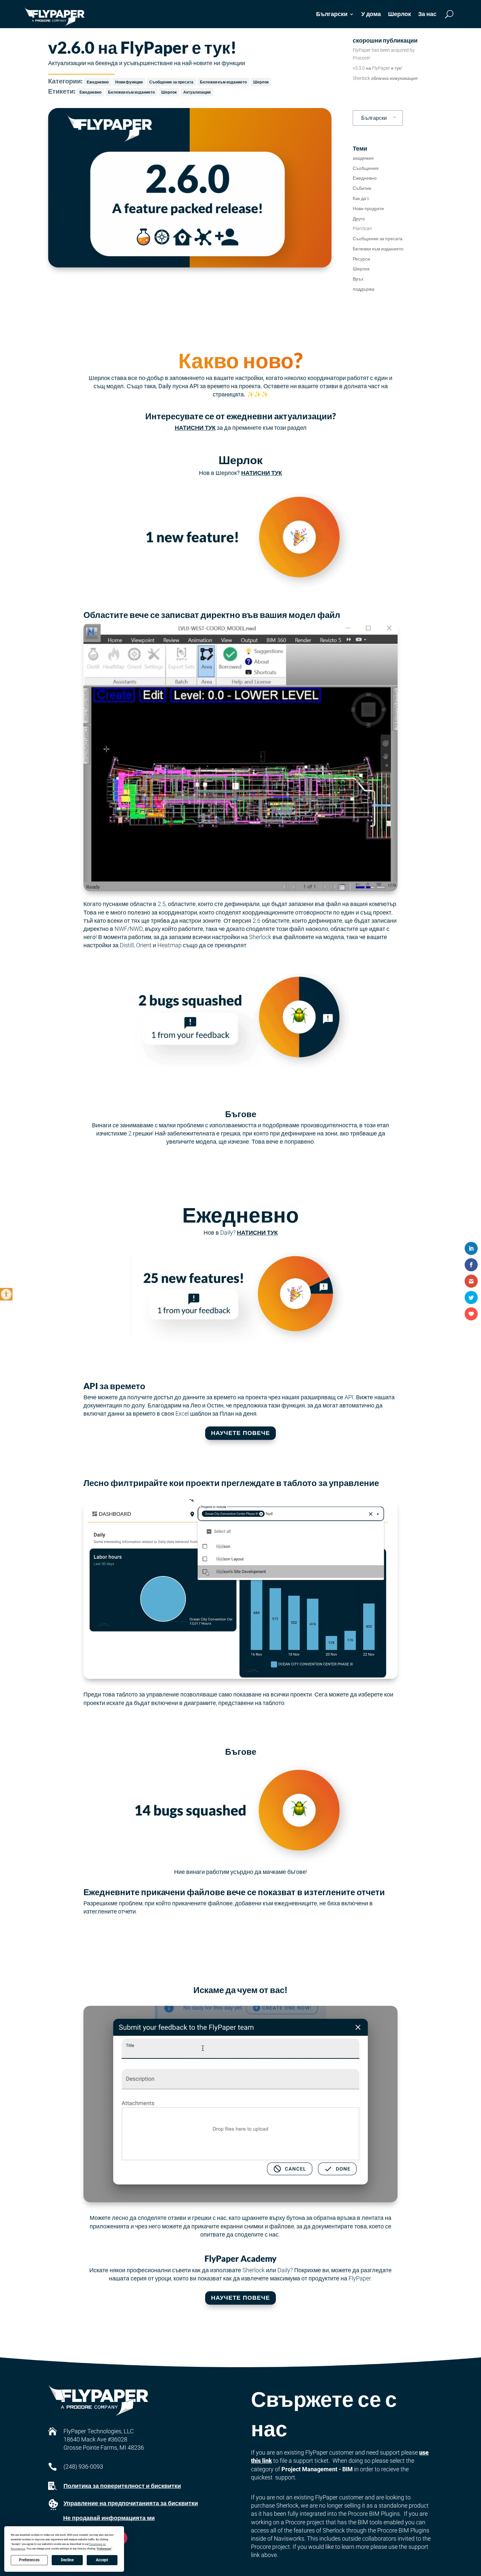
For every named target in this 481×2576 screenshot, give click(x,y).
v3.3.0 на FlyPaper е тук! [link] (377, 68)
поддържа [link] (364, 289)
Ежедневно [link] (98, 82)
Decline (67, 2560)
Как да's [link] (361, 198)
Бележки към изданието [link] (223, 82)
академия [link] (363, 158)
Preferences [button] (104, 2549)
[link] (6, 1294)
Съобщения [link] (366, 168)
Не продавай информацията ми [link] (109, 2518)
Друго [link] (359, 219)
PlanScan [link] (362, 228)
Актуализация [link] (197, 92)
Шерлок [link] (400, 14)
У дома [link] (371, 14)
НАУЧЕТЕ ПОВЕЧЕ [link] (240, 1433)
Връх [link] (358, 279)
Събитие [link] (362, 188)
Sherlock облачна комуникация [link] (385, 78)
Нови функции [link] (129, 82)
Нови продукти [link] (368, 209)
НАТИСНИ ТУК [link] (195, 428)
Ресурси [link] (361, 259)
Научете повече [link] (240, 2298)
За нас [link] (427, 14)
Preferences (29, 2560)
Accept (102, 2560)
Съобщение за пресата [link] (171, 82)
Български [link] (374, 118)
